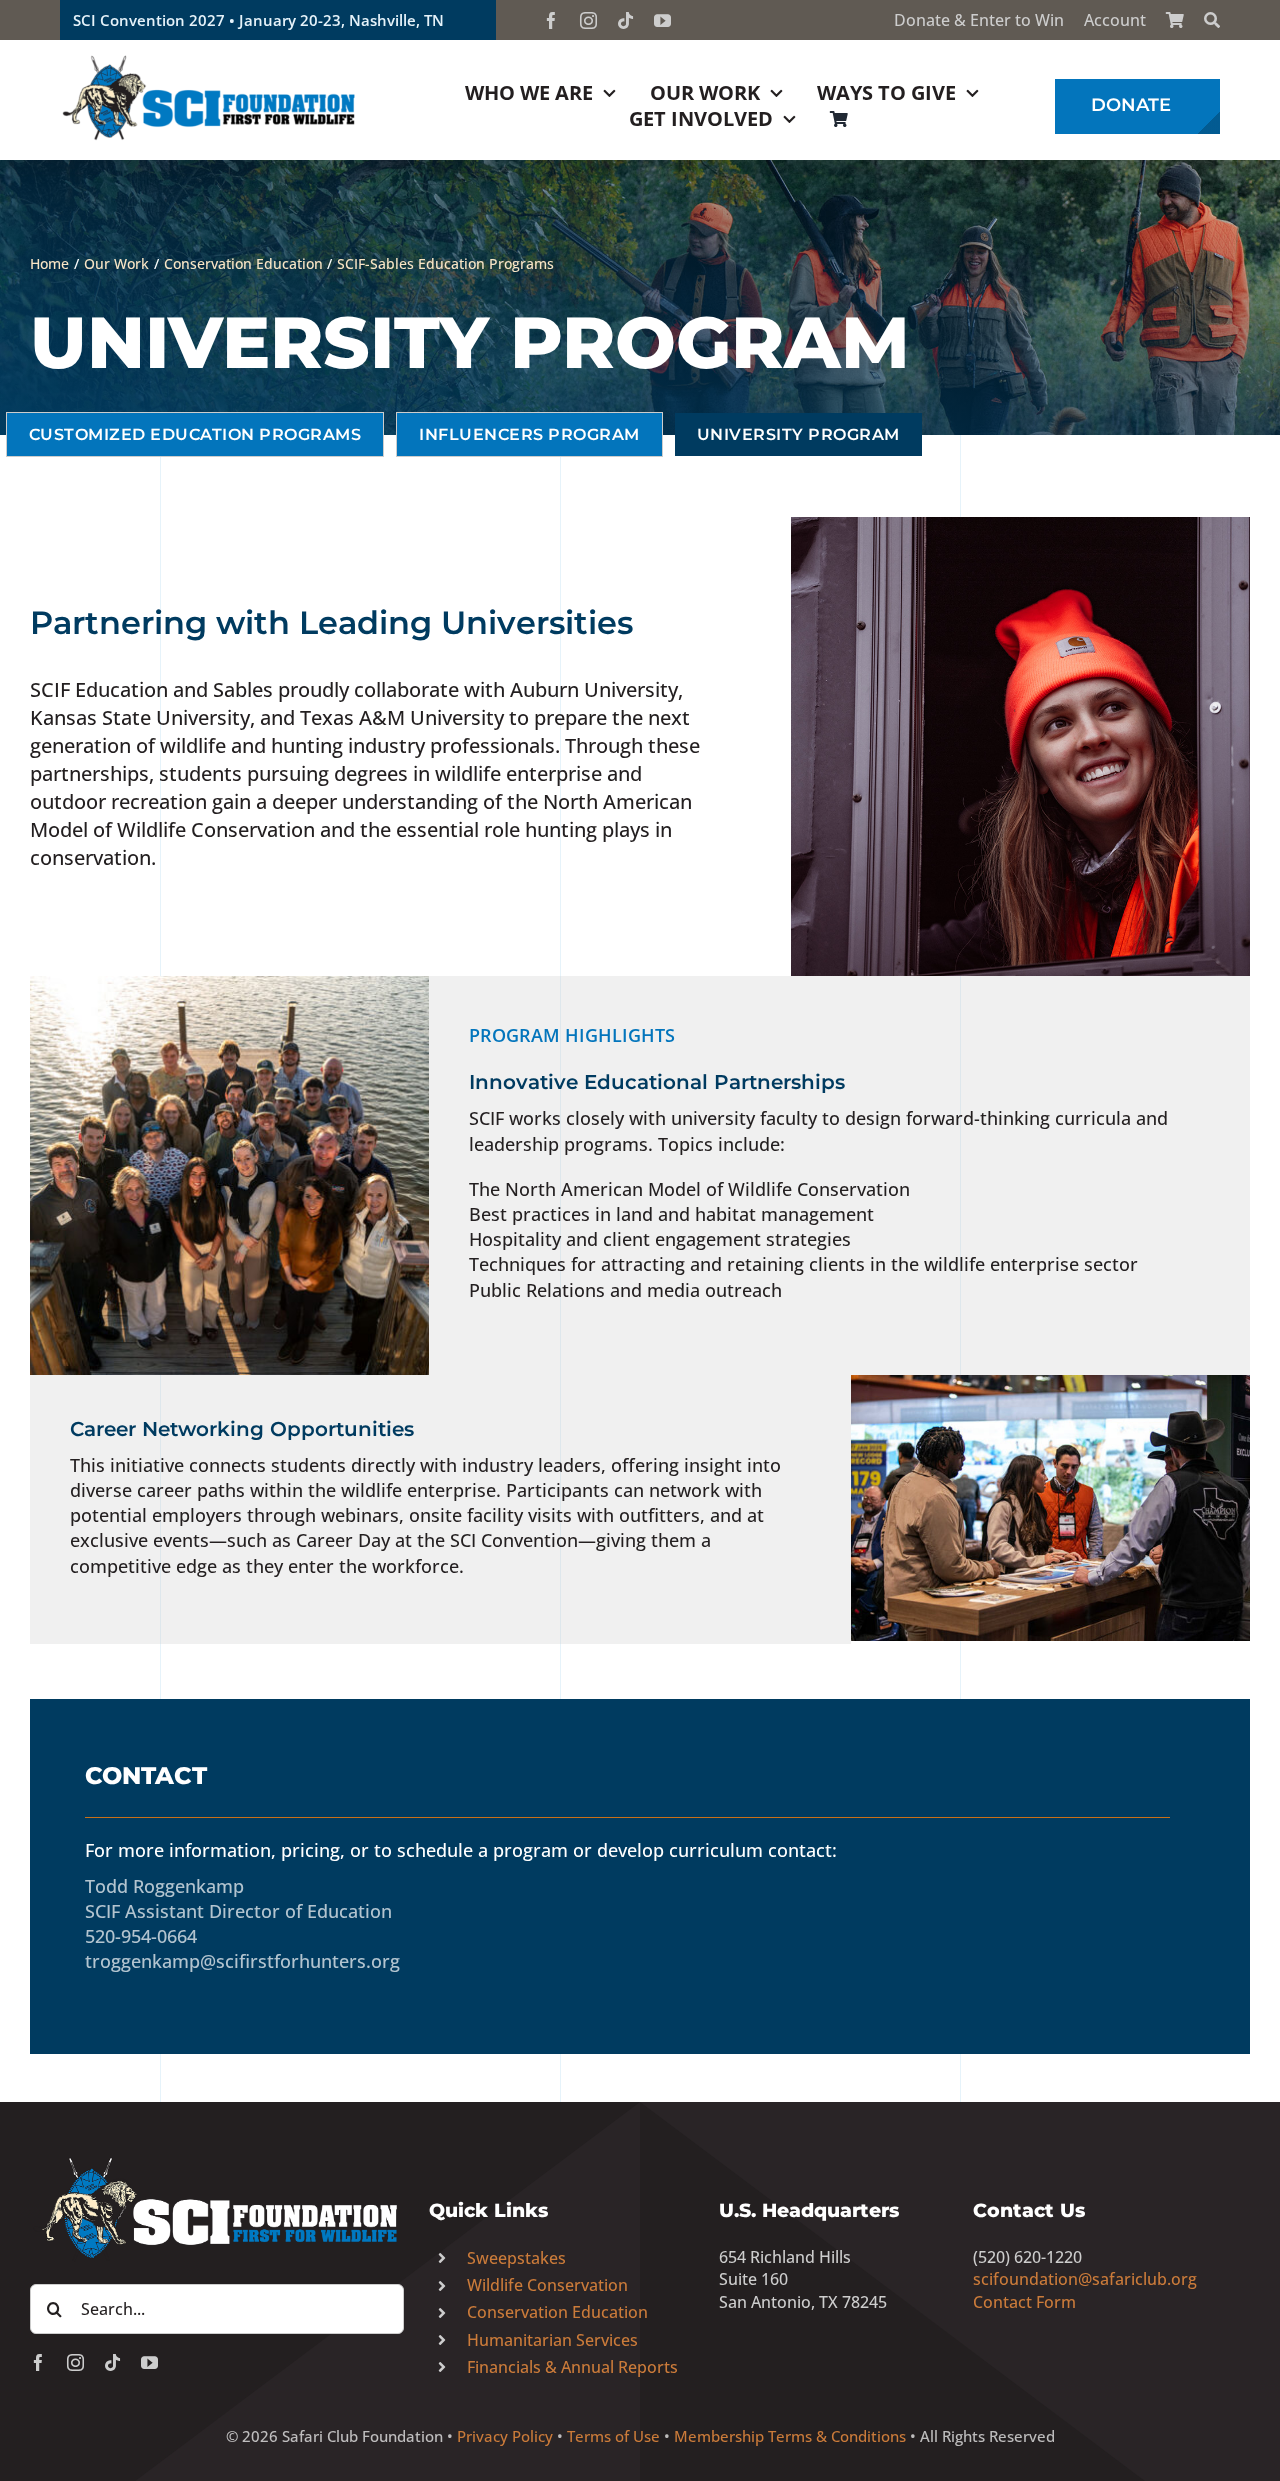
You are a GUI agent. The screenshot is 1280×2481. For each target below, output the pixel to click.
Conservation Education (557, 2312)
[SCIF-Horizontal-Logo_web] (210, 59)
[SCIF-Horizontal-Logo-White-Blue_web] (217, 2159)
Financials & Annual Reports (572, 2367)
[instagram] (588, 20)
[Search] (1212, 20)
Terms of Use (613, 2436)
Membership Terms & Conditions (790, 2436)
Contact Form (1024, 2302)
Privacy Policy (505, 2436)
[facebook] (551, 20)
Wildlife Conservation (547, 2285)
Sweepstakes (516, 2258)
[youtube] (662, 20)
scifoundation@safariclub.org (1085, 2279)
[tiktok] (625, 20)
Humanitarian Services (552, 2340)
